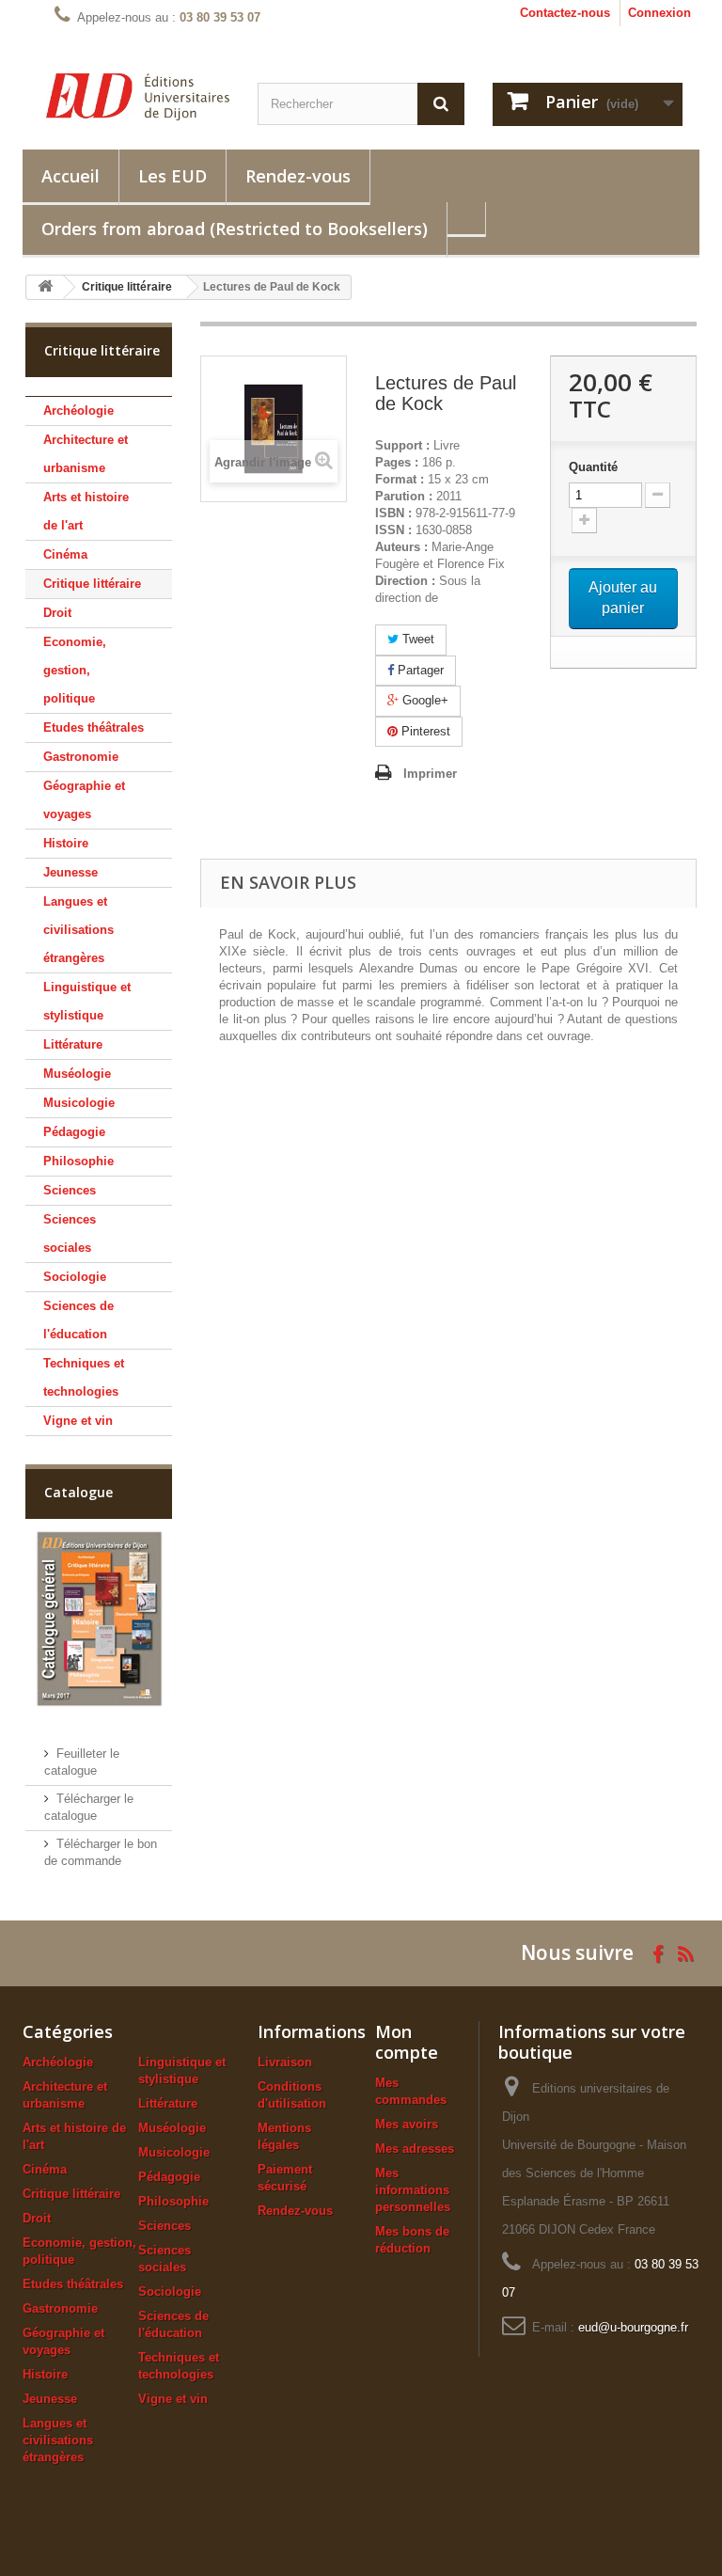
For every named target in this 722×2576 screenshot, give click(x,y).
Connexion (659, 13)
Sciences (70, 1190)
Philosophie (78, 1161)
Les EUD (173, 176)
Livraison (285, 2062)
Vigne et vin (78, 1421)
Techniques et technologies (84, 1377)
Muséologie (77, 1074)
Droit (57, 613)
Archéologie (78, 411)
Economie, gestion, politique (75, 670)
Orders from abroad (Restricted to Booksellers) (235, 229)
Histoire (66, 843)
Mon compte (407, 2042)
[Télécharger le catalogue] (99, 1619)
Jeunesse (71, 872)
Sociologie (75, 1277)
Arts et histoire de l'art (86, 511)
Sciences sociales (70, 1233)
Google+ (424, 700)
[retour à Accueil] (45, 287)
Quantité (593, 467)
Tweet (416, 639)
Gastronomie (81, 757)
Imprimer (430, 774)
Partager (419, 670)
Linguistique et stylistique (87, 1001)
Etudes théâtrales (94, 727)
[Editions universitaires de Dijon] (138, 97)
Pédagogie (74, 1132)
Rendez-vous (298, 176)
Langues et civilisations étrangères (78, 930)
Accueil (71, 176)
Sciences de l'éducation (78, 1320)
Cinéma (65, 554)
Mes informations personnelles (413, 2190)
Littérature (73, 1044)
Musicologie (79, 1103)
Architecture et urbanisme (86, 454)
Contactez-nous (565, 13)
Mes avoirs (407, 2124)
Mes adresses (415, 2149)
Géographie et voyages (84, 800)
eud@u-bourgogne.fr (633, 2327)
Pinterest (424, 731)
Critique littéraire (92, 584)
